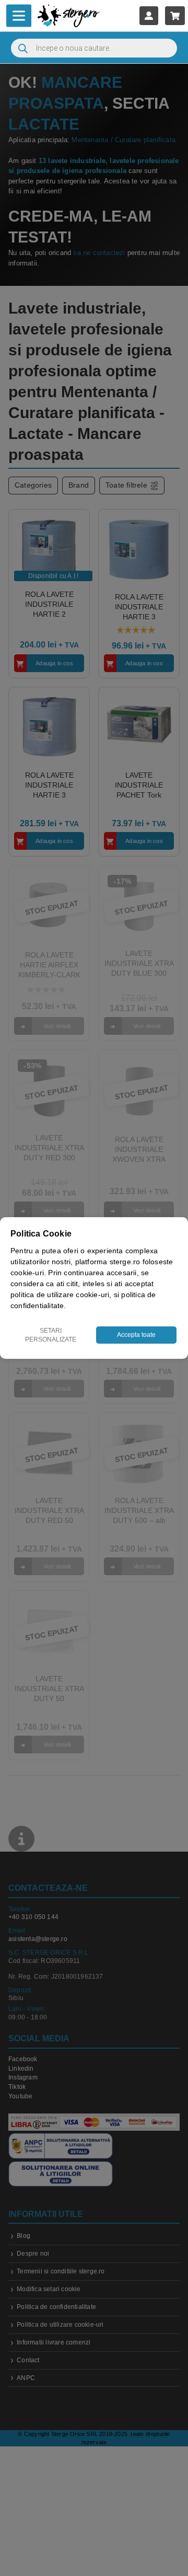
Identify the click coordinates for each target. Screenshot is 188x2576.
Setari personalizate (51, 1335)
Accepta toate (136, 1335)
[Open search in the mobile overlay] (94, 48)
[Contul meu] (149, 15)
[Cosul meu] (175, 15)
